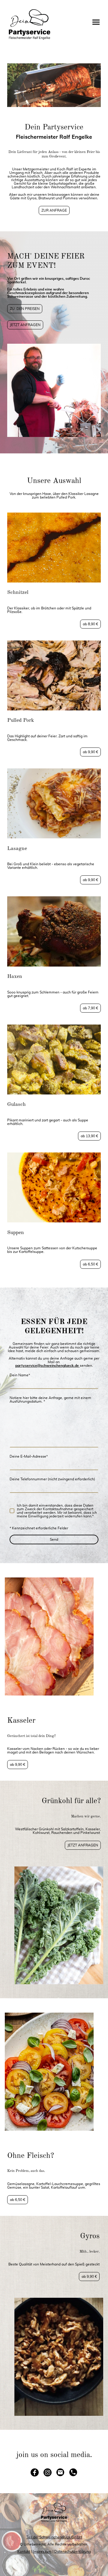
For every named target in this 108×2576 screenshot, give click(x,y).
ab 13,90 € (89, 1136)
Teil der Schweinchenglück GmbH (54, 2537)
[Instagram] (48, 2472)
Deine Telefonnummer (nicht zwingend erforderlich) (52, 1479)
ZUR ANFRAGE (54, 210)
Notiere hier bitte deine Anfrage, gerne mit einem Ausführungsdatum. (50, 1400)
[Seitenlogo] (29, 25)
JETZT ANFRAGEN (25, 325)
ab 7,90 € (90, 1008)
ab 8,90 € (90, 624)
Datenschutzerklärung (73, 2551)
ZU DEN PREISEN (25, 309)
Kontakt (24, 2551)
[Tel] (73, 2472)
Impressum (42, 2551)
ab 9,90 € (90, 752)
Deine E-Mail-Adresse (29, 1456)
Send (54, 1540)
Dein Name (20, 1375)
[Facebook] (35, 2472)
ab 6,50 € (90, 1264)
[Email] (60, 2472)
